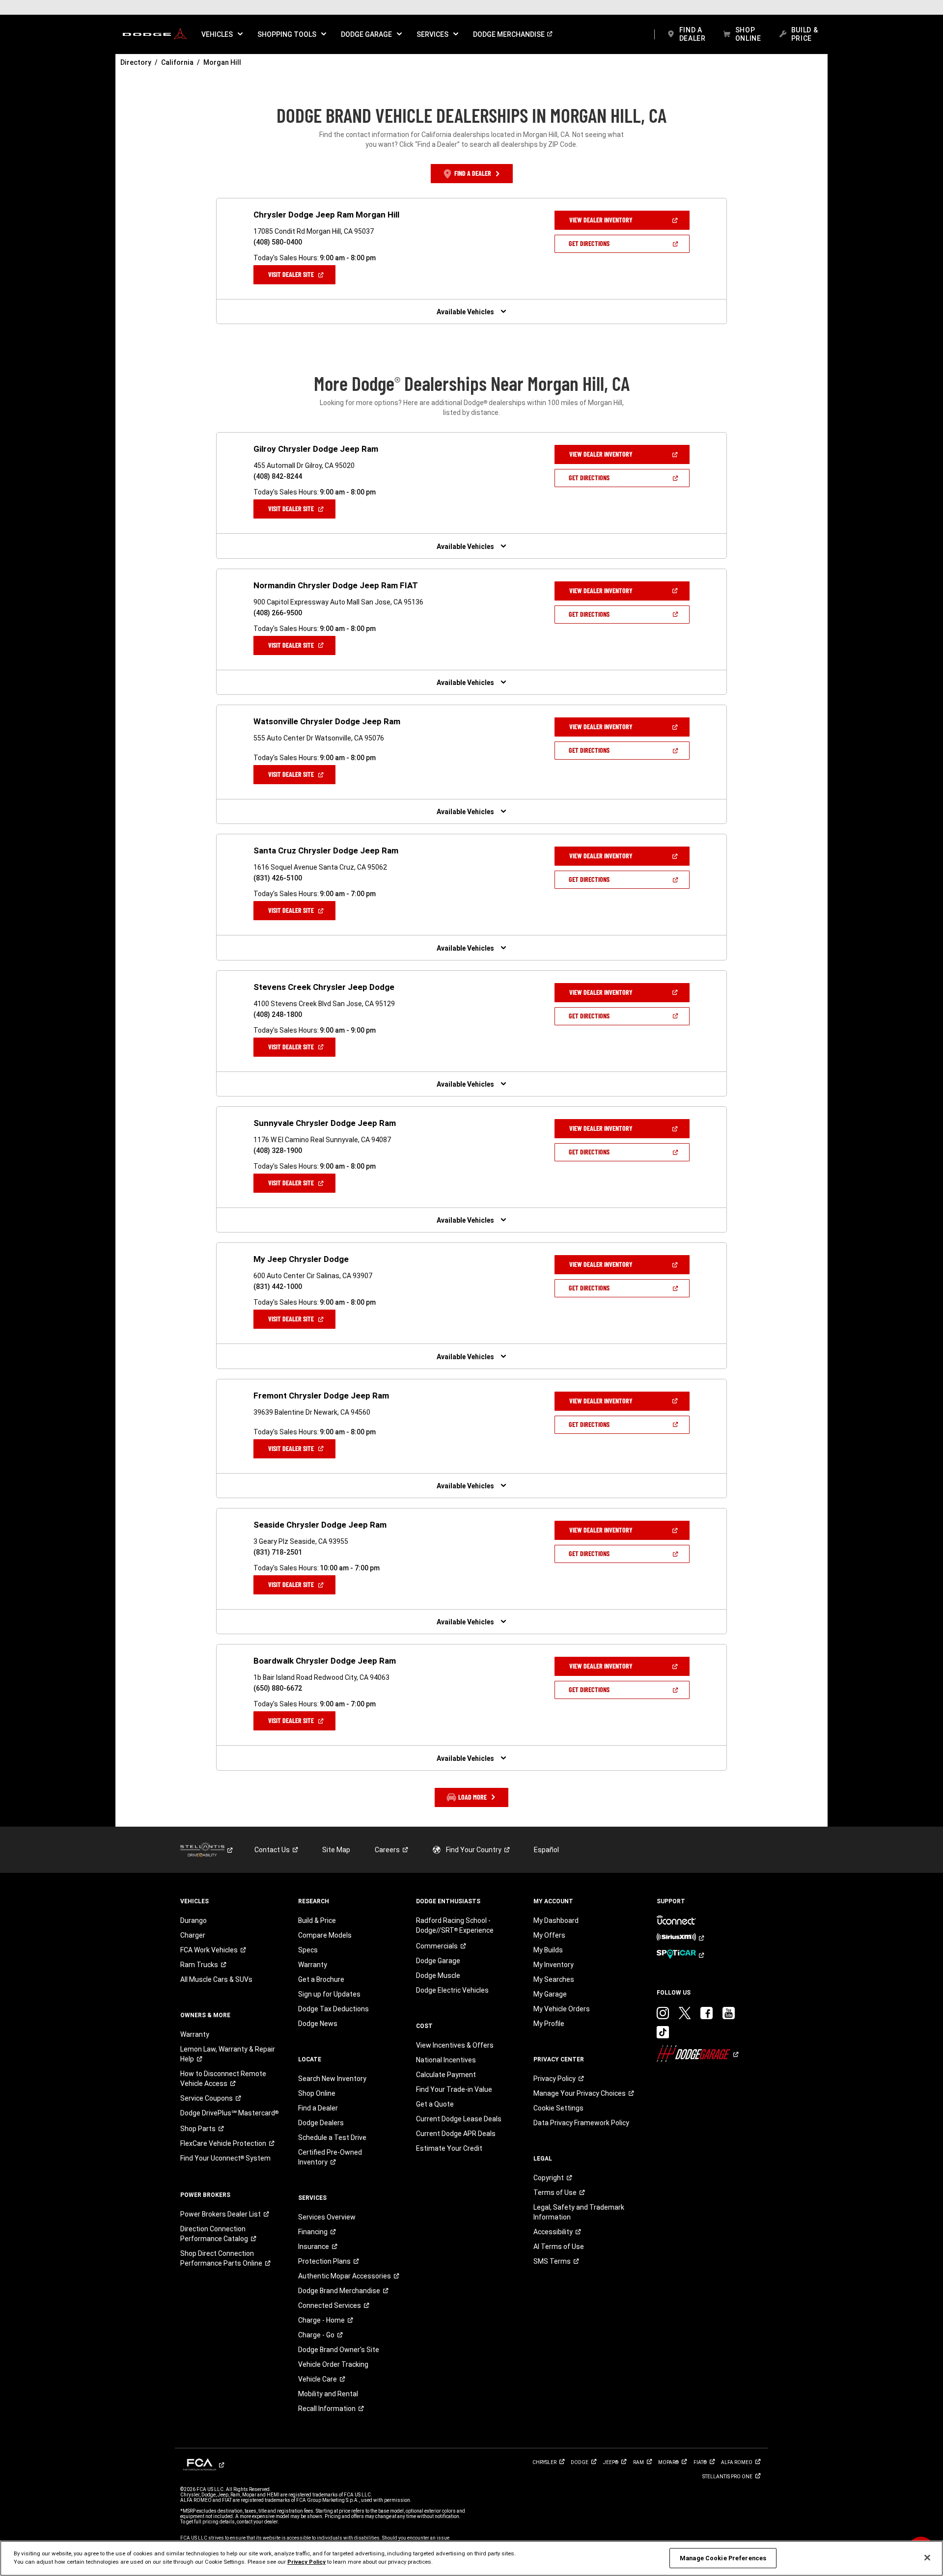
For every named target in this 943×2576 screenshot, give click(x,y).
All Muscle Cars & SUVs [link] (216, 1979)
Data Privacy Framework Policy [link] (581, 2123)
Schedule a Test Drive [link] (332, 2138)
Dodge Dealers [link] (321, 2123)
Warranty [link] (195, 2034)
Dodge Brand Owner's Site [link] (339, 2350)
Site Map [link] (336, 1850)
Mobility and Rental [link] (328, 2394)
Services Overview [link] (327, 2217)
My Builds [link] (548, 1950)
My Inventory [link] (554, 1965)
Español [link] (546, 1850)
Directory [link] (136, 62)
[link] (155, 34)
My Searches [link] (554, 1979)
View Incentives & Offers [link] (455, 2045)
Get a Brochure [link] (321, 1979)
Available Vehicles (465, 312)
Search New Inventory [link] (332, 2079)
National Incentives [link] (446, 2060)
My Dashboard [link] (556, 1920)
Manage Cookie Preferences (723, 2558)
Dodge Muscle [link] (438, 1975)
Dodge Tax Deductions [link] (333, 2009)
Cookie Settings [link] (558, 2108)
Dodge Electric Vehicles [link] (452, 1990)
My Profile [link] (549, 2024)
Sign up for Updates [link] (329, 1994)
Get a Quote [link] (435, 2104)
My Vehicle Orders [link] (562, 2009)
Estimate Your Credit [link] (449, 2148)
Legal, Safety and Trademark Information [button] (579, 2212)
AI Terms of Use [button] (559, 2247)
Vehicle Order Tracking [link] (333, 2364)
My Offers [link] (549, 1935)
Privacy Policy (306, 2562)
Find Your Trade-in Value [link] (454, 2089)
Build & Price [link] (317, 1920)
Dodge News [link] (318, 2024)
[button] (222, 34)
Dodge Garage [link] (438, 1961)
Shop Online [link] (317, 2093)
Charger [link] (193, 1935)
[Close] (927, 2558)
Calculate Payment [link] (446, 2075)
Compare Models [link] (325, 1935)
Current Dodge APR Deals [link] (456, 2134)
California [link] (177, 62)
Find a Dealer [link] (318, 2108)
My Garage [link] (550, 1994)
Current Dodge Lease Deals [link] (459, 2119)
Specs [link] (308, 1950)
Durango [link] (194, 1920)
